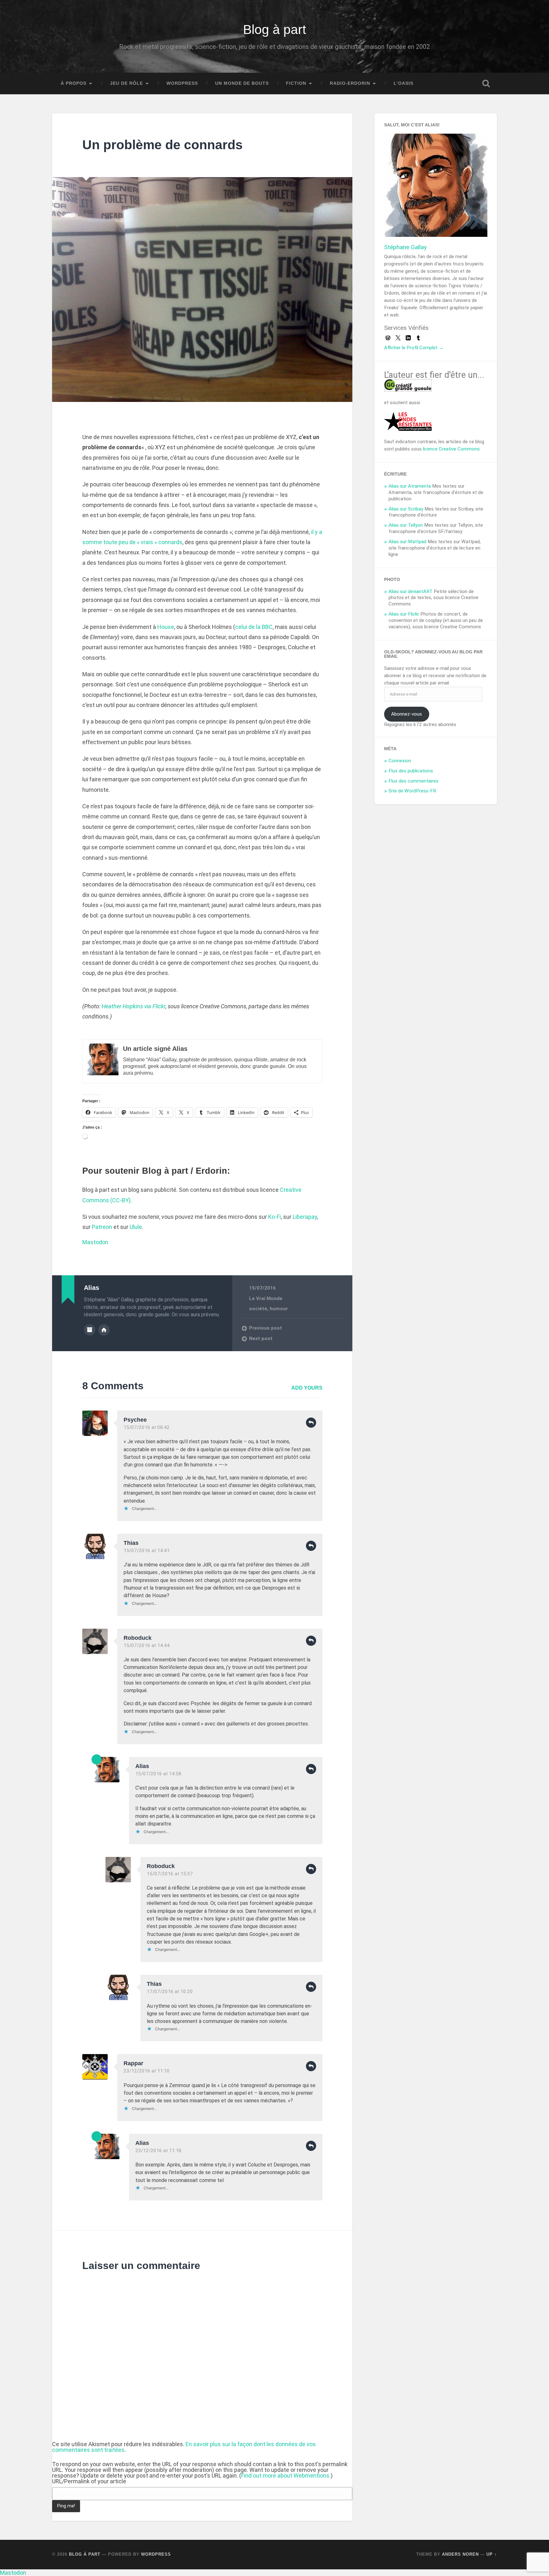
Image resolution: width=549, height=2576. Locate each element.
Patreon (102, 1227)
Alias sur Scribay (406, 509)
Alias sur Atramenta (410, 486)
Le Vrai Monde (266, 1298)
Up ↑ (492, 2554)
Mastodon (95, 1242)
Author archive (90, 1330)
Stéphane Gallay (405, 247)
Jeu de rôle (126, 83)
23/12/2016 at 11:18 (158, 2151)
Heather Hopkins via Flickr (134, 1006)
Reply (311, 1423)
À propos (74, 83)
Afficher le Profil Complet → (414, 348)
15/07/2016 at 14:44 (147, 1645)
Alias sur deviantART (410, 591)
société (258, 1309)
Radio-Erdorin (350, 83)
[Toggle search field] (486, 83)
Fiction (296, 83)
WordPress (182, 83)
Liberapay (305, 1217)
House (166, 627)
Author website (104, 1330)
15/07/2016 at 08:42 (147, 1427)
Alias (142, 1766)
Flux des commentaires (413, 781)
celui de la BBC (254, 627)
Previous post (266, 1328)
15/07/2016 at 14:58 (158, 1774)
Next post (261, 1338)
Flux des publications (411, 771)
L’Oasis (403, 83)
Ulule (136, 1227)
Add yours (307, 1388)
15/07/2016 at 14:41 (147, 1551)
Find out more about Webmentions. (286, 2476)
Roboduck (138, 1638)
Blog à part (274, 30)
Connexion (400, 761)
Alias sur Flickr (404, 614)
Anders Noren (460, 2554)
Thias (131, 1543)
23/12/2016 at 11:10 (147, 2071)
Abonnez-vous (407, 714)
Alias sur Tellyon (406, 525)
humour (279, 1309)
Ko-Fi (274, 1217)
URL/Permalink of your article (89, 2481)
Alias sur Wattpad (407, 542)
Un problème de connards (163, 145)
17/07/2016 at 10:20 (170, 1992)
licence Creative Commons (451, 449)
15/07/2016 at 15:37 (170, 1874)
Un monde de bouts (242, 83)
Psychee (135, 1420)
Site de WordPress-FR (412, 791)
